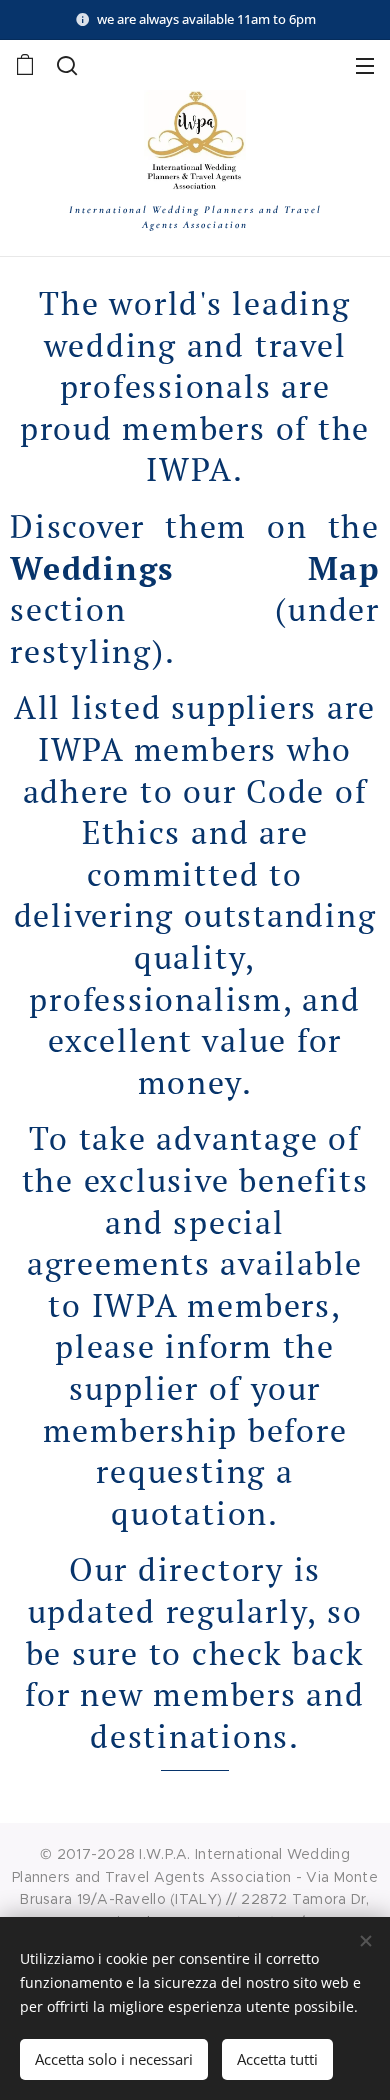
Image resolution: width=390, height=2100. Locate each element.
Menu (365, 65)
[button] (67, 65)
